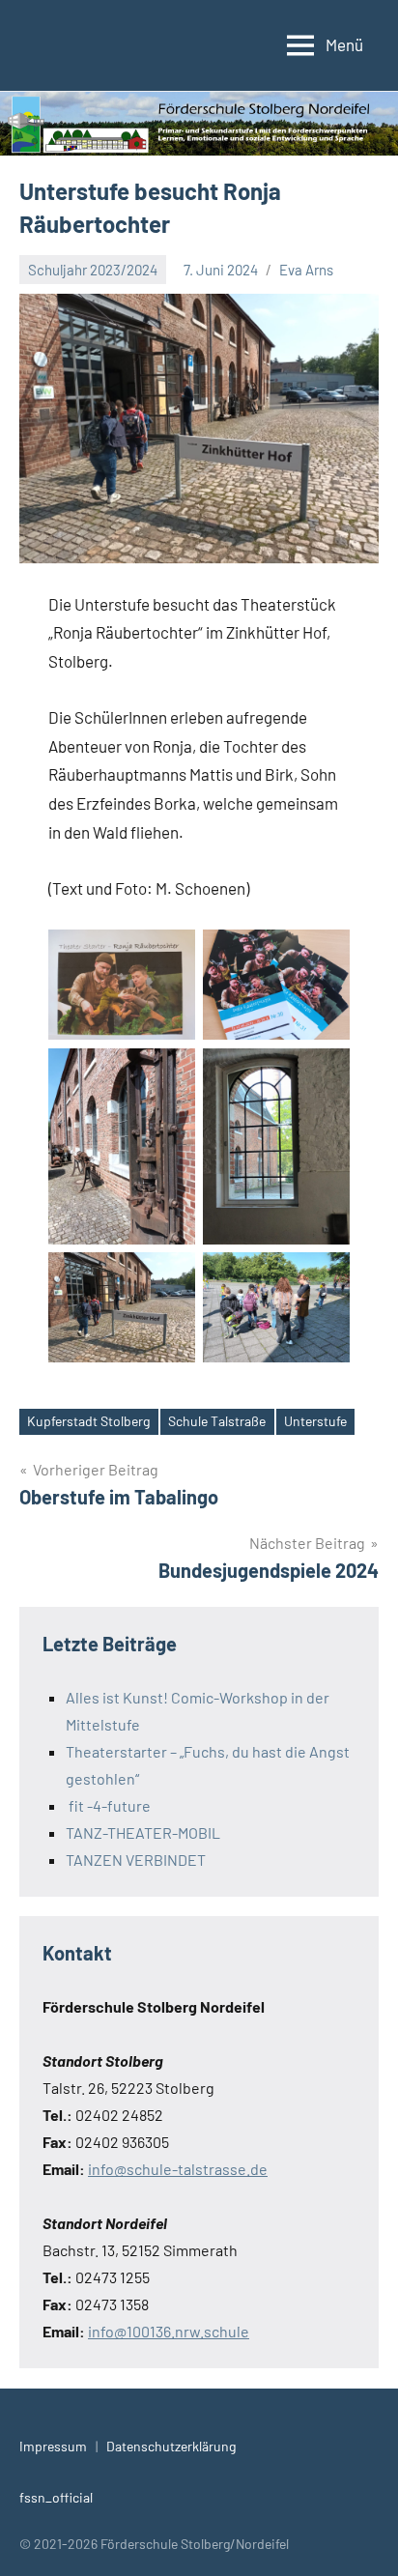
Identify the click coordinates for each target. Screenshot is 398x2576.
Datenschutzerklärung (171, 2446)
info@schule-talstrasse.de (178, 2169)
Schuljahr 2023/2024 (93, 270)
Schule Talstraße (217, 1421)
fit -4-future (108, 1805)
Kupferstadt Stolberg (88, 1421)
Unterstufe (315, 1421)
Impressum (53, 2446)
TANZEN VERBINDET (136, 1860)
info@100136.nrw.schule (169, 2331)
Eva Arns (306, 270)
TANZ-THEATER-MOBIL (143, 1832)
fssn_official (56, 2497)
